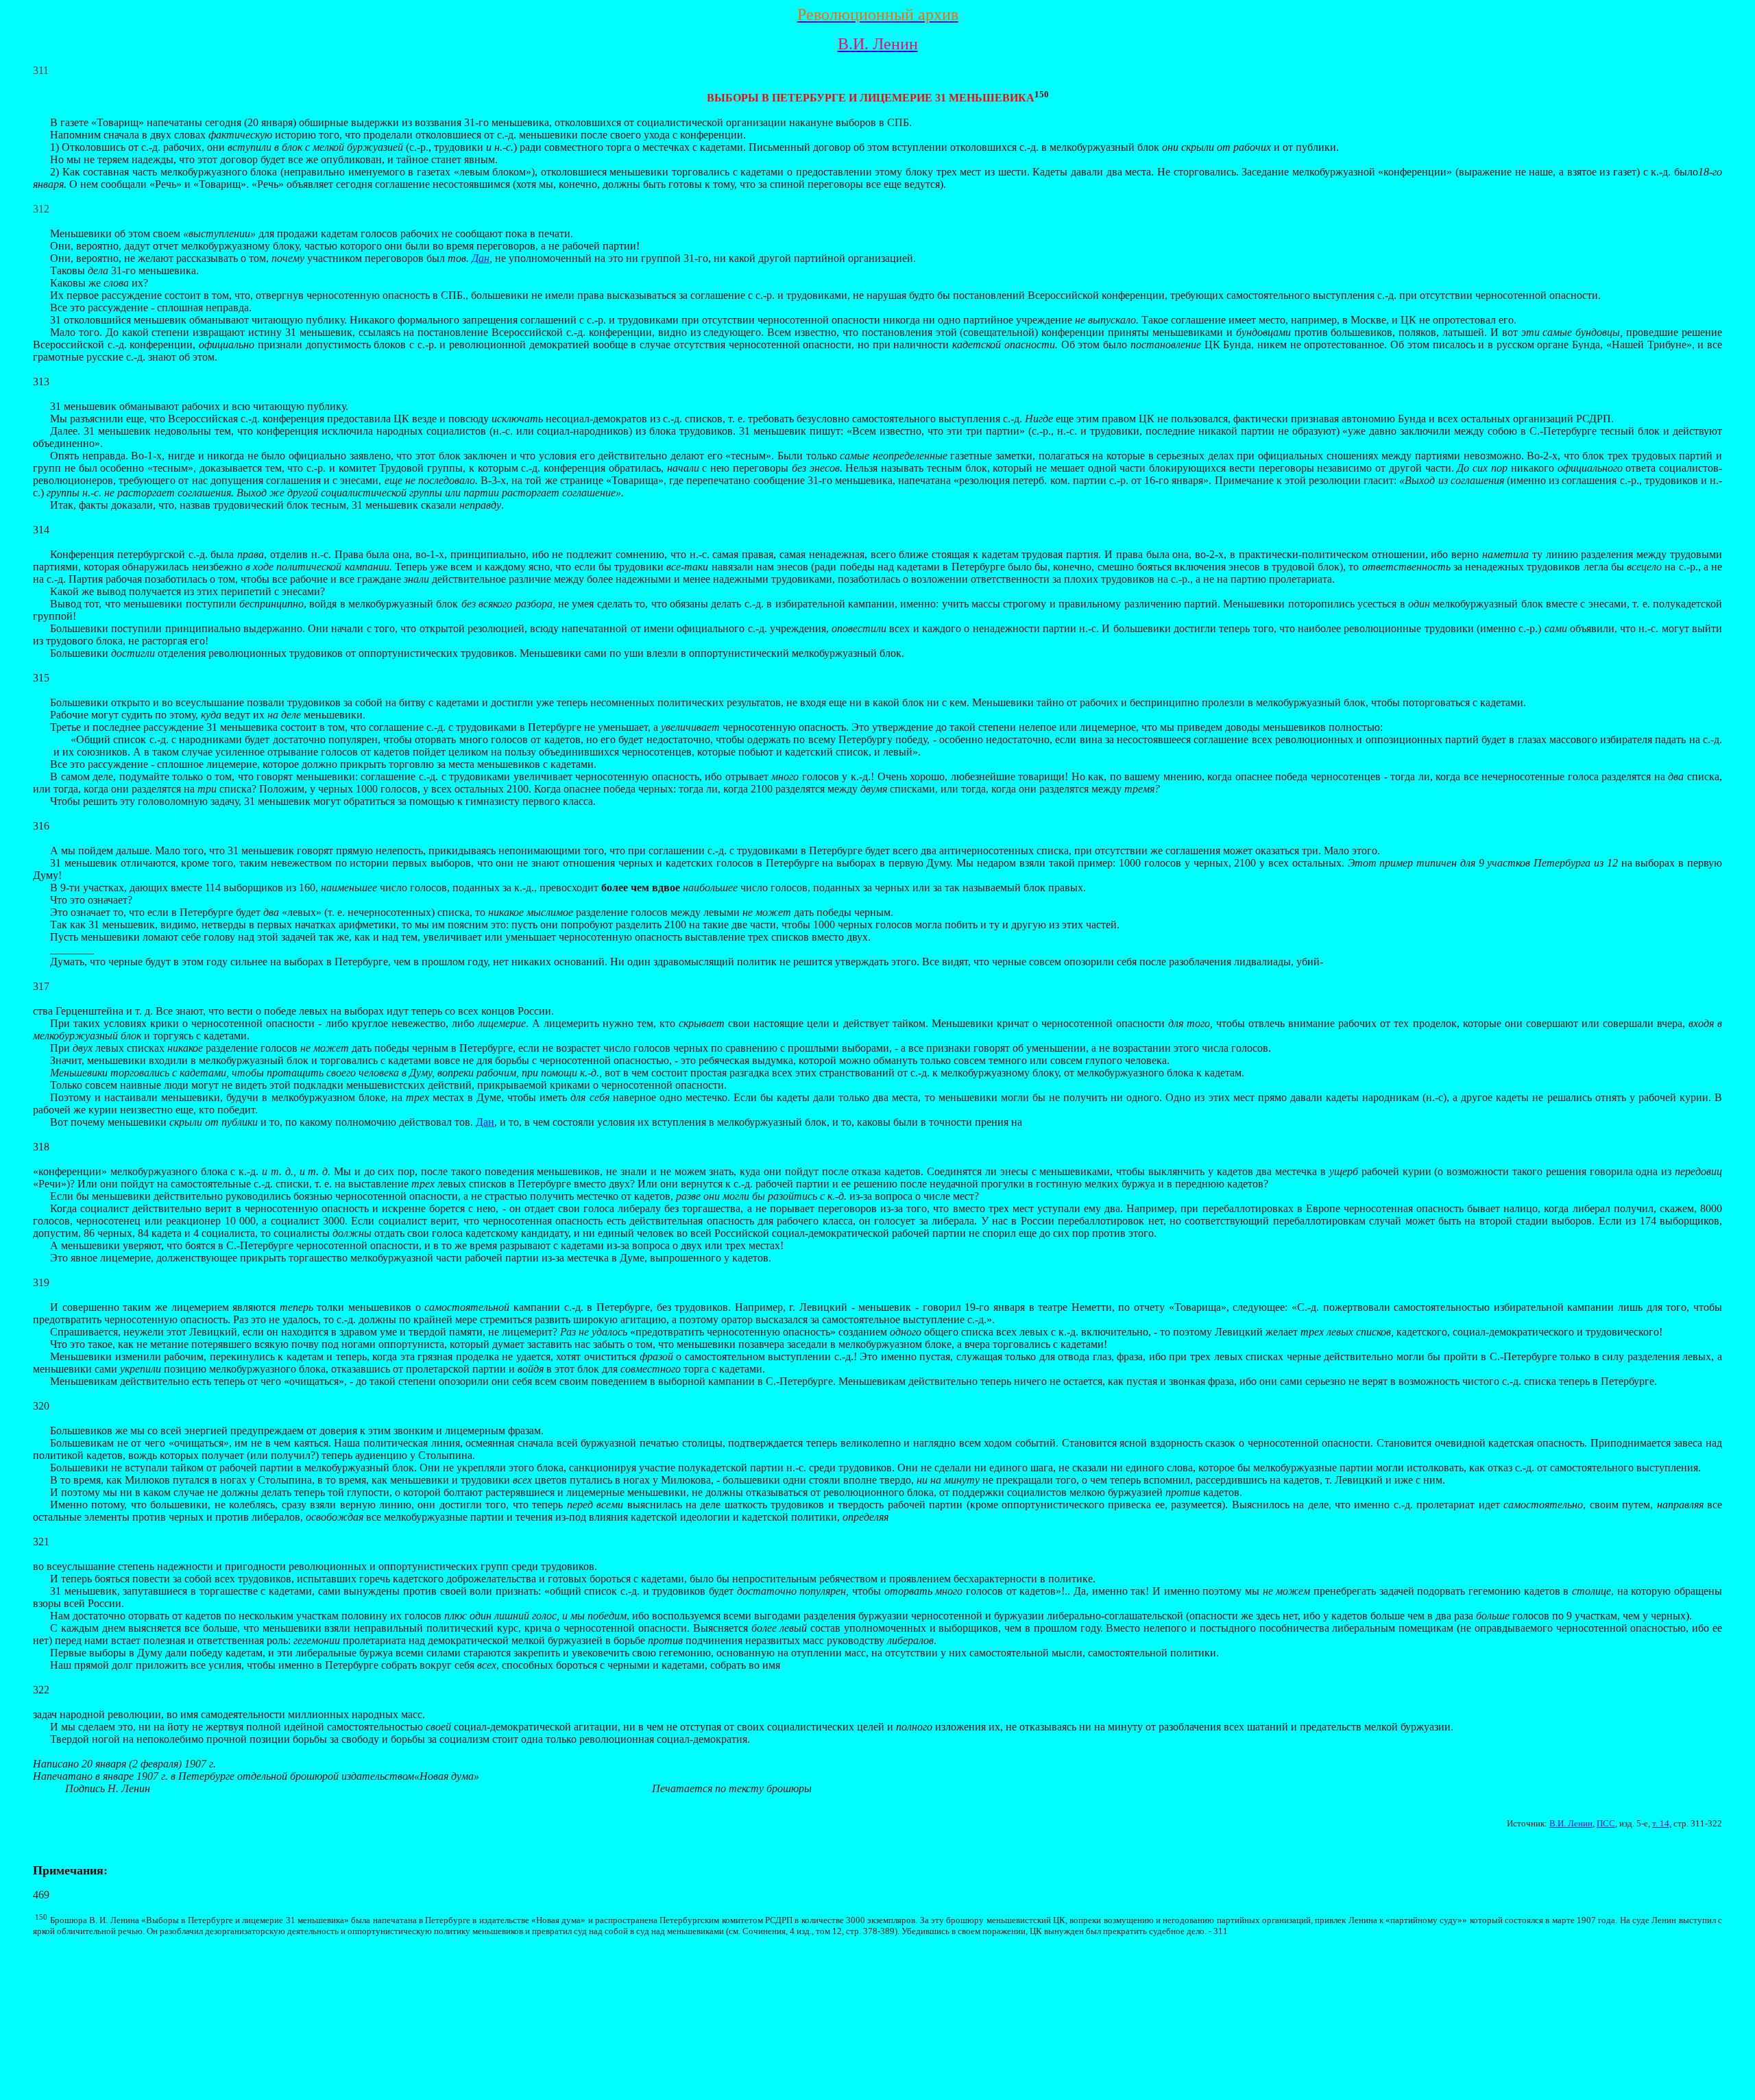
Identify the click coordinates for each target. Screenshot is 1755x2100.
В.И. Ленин (1571, 1823)
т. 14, (1662, 1823)
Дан (481, 258)
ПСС (1606, 1823)
